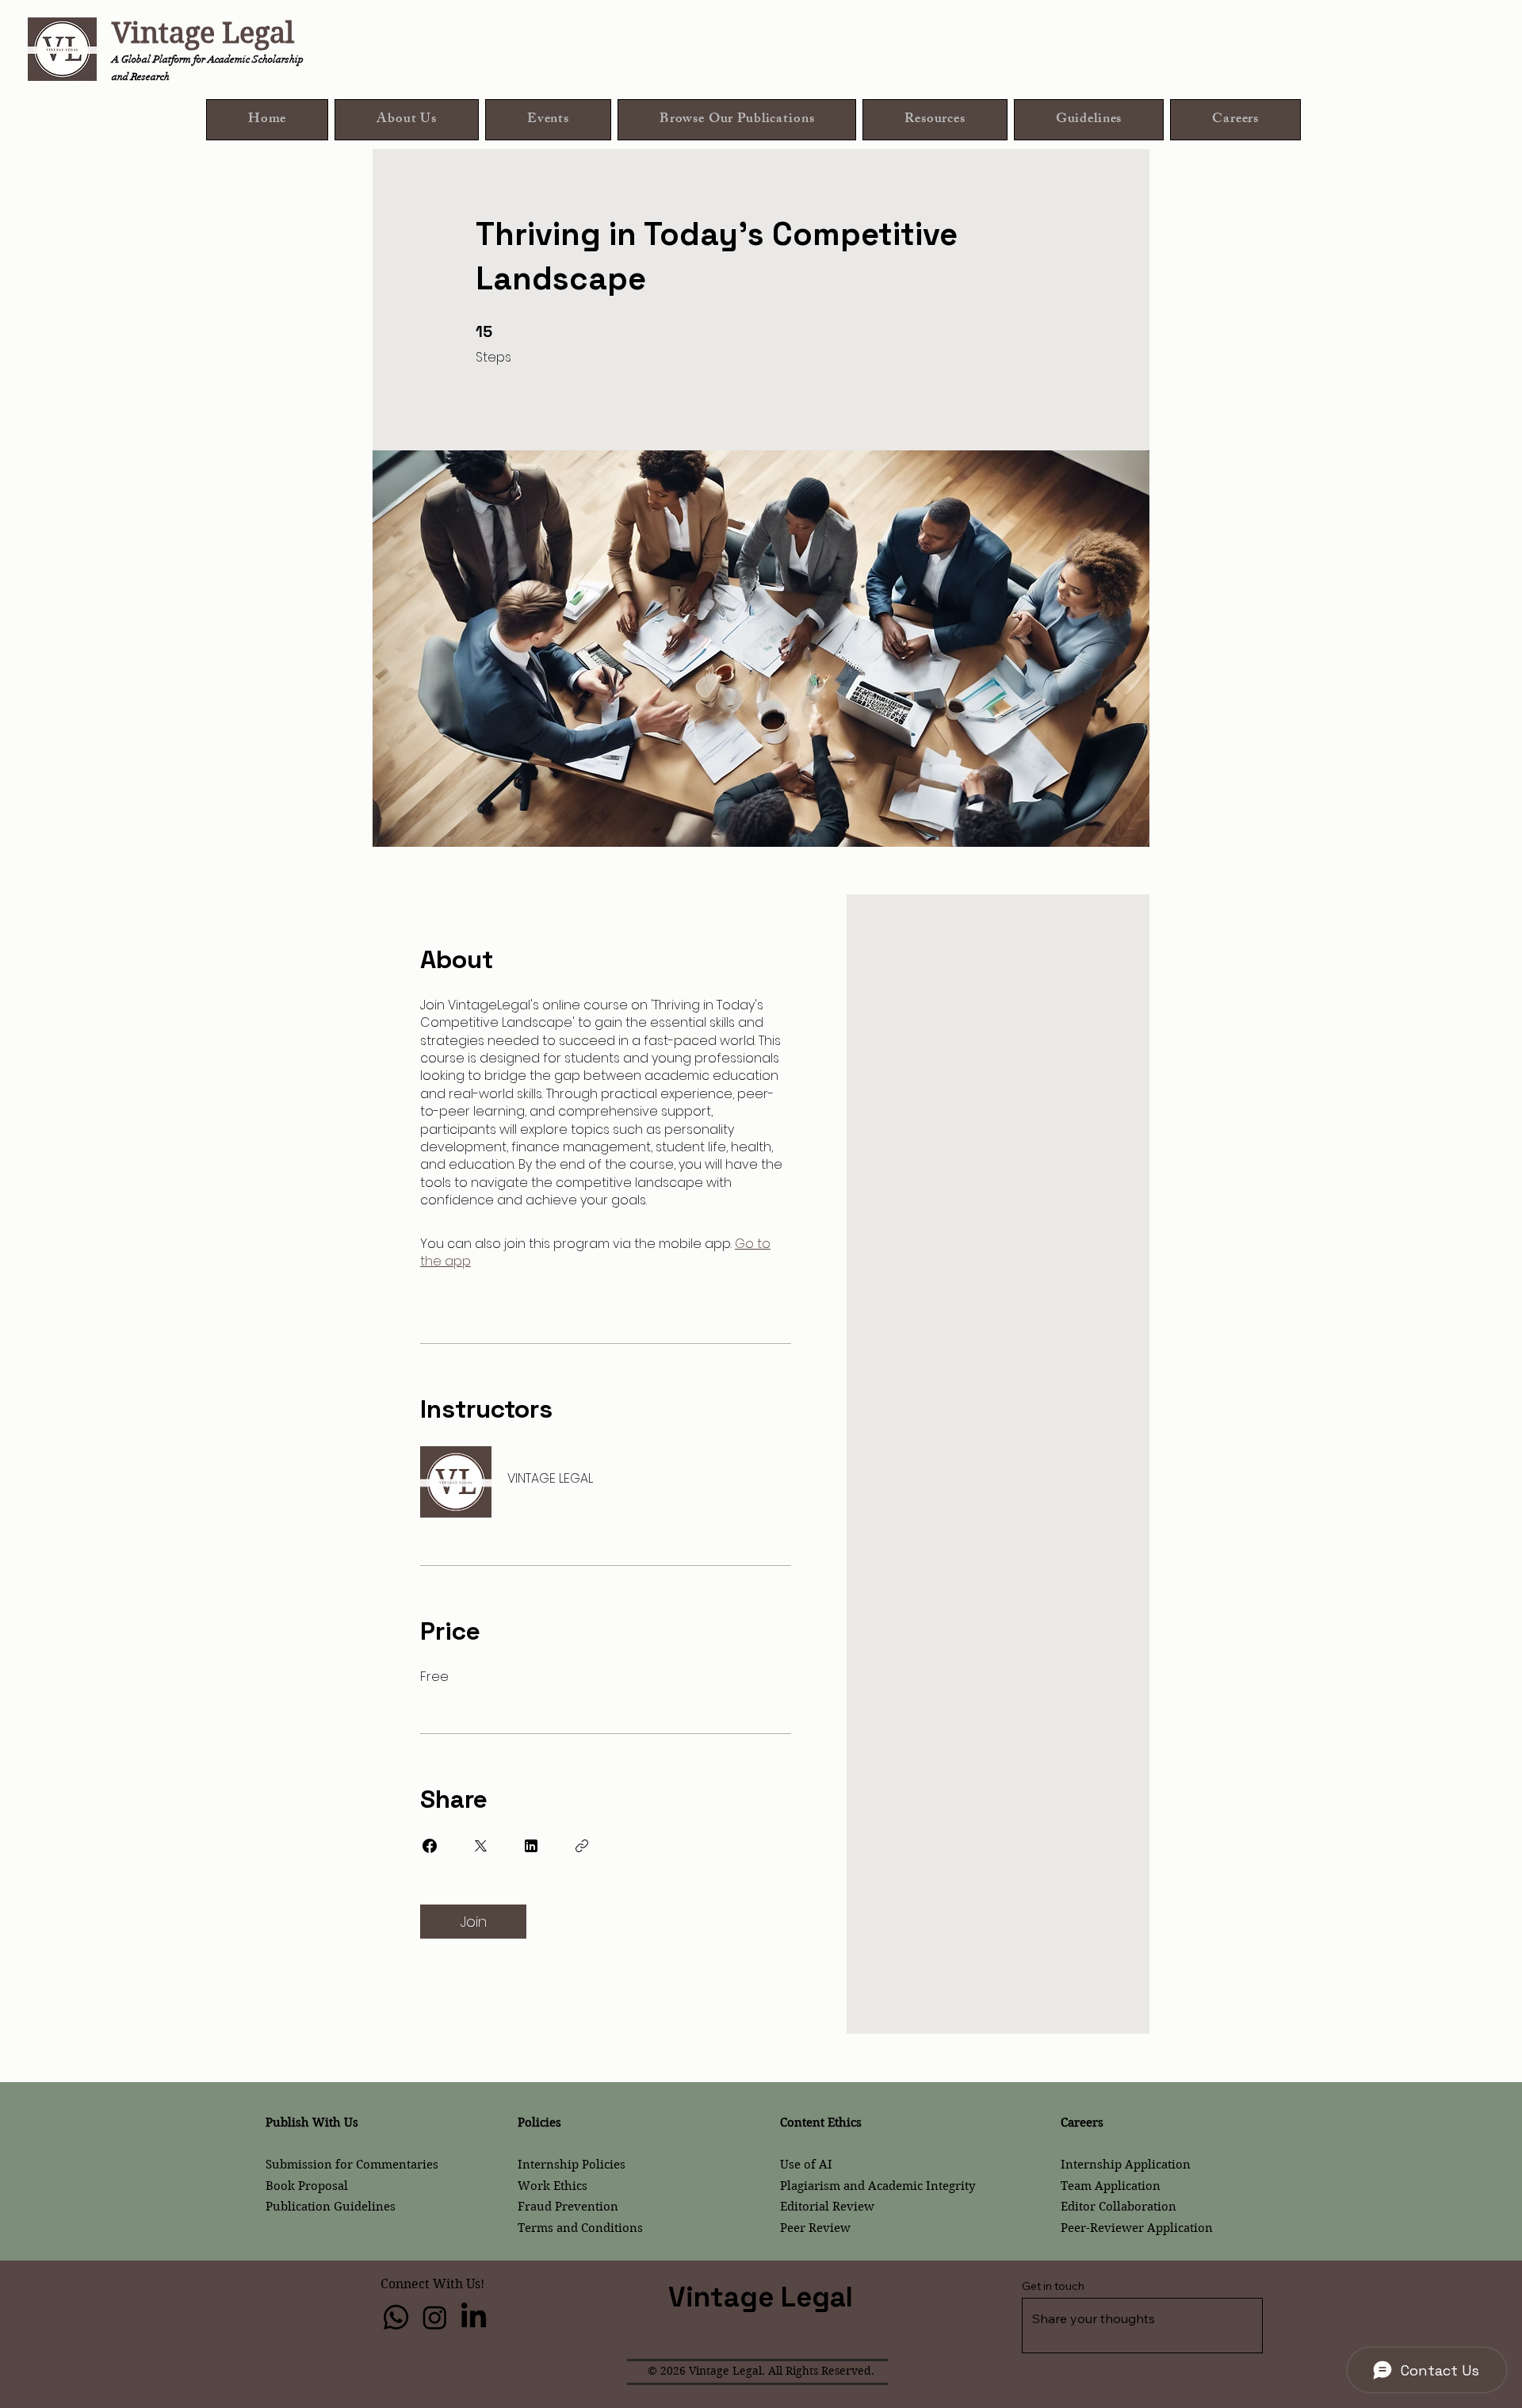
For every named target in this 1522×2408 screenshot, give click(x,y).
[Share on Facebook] (430, 1846)
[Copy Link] (582, 1846)
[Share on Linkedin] (531, 1846)
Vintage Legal (203, 33)
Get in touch (1053, 2286)
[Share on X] (480, 1846)
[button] (737, 120)
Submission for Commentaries (352, 2165)
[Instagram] (435, 2317)
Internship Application (1126, 2165)
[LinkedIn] (474, 2317)
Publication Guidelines (331, 2207)
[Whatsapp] (396, 2317)
